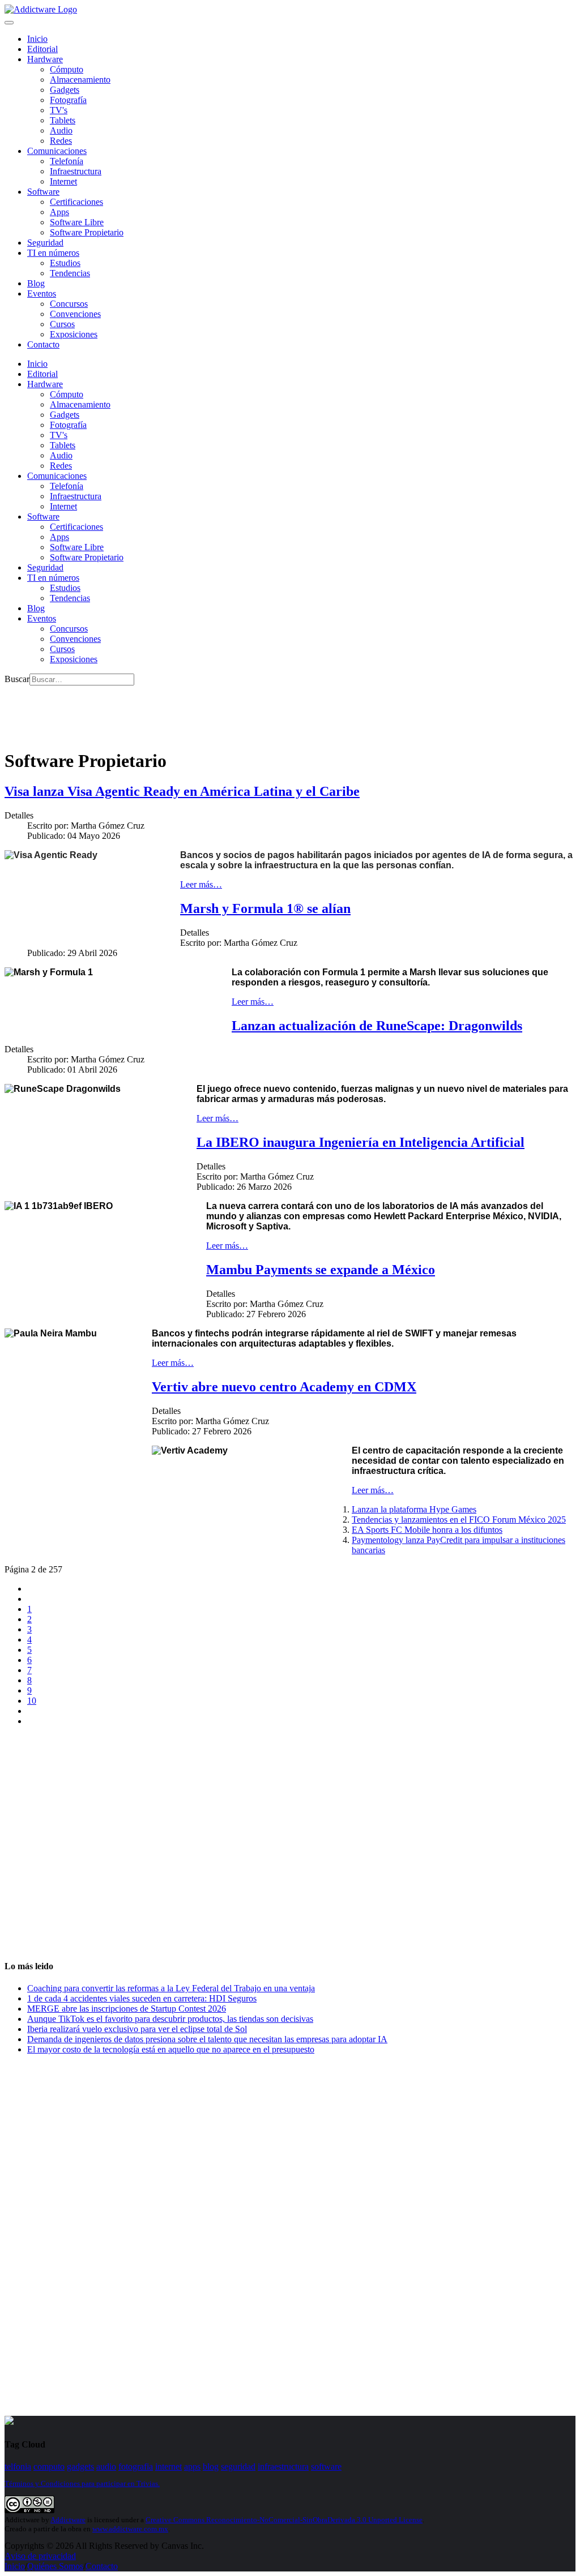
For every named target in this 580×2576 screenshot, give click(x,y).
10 (32, 1701)
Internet (63, 181)
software (326, 2466)
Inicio (15, 2566)
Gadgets (65, 90)
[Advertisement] (211, 711)
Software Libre (77, 222)
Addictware (68, 2520)
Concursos (69, 304)
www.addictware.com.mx (130, 2529)
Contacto (43, 344)
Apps (59, 212)
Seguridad (45, 243)
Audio (61, 130)
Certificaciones (76, 202)
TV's (59, 110)
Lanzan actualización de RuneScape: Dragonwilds (377, 1026)
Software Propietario (87, 232)
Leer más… (201, 884)
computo (49, 2466)
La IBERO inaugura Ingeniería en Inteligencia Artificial (361, 1142)
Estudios (65, 263)
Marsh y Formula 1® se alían (265, 908)
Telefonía (67, 161)
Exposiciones (74, 334)
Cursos (62, 324)
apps (192, 2466)
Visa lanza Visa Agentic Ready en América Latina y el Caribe (182, 791)
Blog (36, 283)
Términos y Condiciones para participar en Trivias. (82, 2483)
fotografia (136, 2466)
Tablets (63, 120)
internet (169, 2466)
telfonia (18, 2466)
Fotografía (68, 100)
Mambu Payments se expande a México (321, 1270)
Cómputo (67, 69)
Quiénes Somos (55, 2566)
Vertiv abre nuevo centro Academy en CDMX (284, 1387)
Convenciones (75, 314)
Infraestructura (76, 171)
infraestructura (283, 2466)
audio (106, 2466)
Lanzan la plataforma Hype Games (414, 1509)
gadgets (80, 2466)
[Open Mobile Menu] (9, 23)
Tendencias (70, 273)
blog (211, 2466)
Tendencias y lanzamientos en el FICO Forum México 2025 (459, 1520)
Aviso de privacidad (40, 2556)
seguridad (238, 2466)
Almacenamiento (80, 80)
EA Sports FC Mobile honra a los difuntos (427, 1530)
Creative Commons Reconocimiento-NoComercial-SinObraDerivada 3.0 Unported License (284, 2520)
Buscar (17, 679)
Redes (61, 141)
